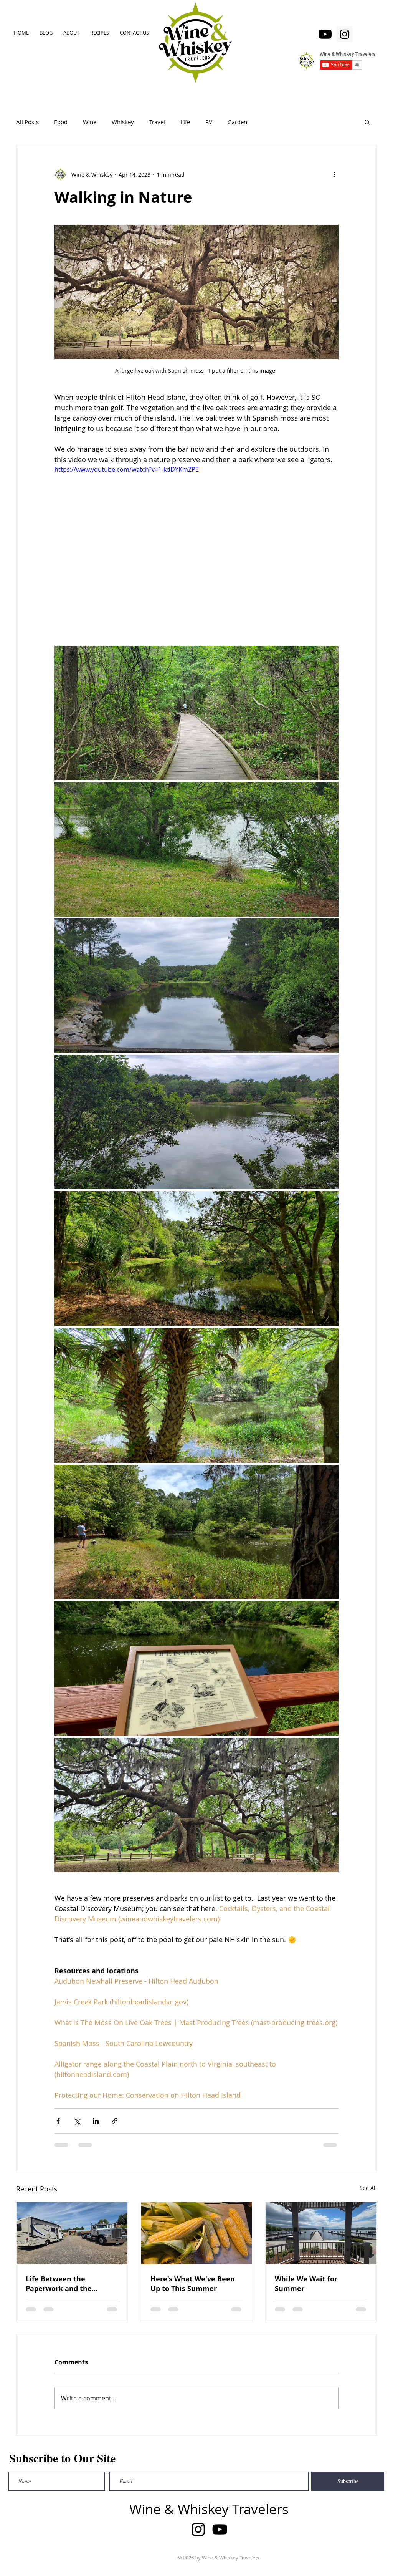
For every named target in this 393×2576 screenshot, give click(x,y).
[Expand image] (196, 713)
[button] (367, 122)
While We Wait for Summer (306, 2284)
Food (61, 122)
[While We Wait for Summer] (321, 2233)
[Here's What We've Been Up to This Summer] (197, 2233)
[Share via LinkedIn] (96, 2121)
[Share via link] (115, 2121)
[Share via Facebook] (58, 2121)
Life (185, 122)
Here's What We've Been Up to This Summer (193, 2284)
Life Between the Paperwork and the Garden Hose (59, 2284)
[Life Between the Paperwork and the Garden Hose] (72, 2233)
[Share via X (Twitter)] (77, 2121)
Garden (237, 122)
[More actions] (334, 174)
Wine (90, 122)
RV (209, 122)
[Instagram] (345, 34)
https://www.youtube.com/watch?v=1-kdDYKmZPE (127, 469)
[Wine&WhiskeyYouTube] (325, 34)
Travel (157, 122)
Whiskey (123, 122)
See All (368, 2188)
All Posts (27, 122)
